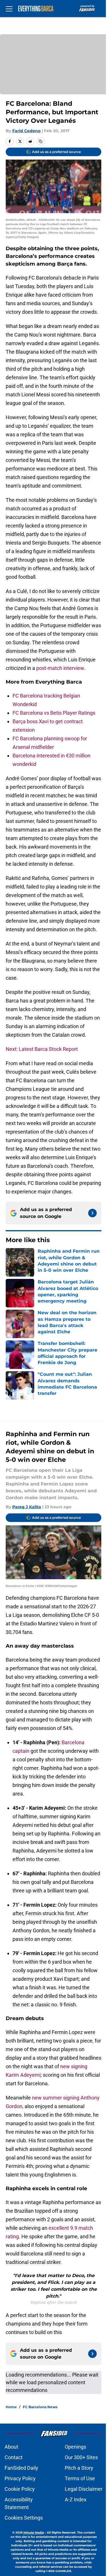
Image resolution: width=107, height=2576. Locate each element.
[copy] (41, 141)
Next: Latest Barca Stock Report (42, 1049)
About (11, 2447)
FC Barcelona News (40, 2407)
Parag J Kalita (27, 1507)
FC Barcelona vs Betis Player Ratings (54, 713)
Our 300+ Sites (81, 2457)
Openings (75, 2447)
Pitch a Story (79, 2468)
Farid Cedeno (26, 131)
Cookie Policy (20, 2489)
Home (11, 2407)
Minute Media (34, 2533)
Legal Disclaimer (84, 2489)
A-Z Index (76, 2499)
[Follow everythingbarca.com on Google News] (92, 1213)
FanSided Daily (21, 2468)
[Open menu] (9, 9)
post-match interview (60, 668)
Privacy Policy (20, 2478)
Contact (14, 2457)
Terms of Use (80, 2478)
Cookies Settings (24, 2518)
